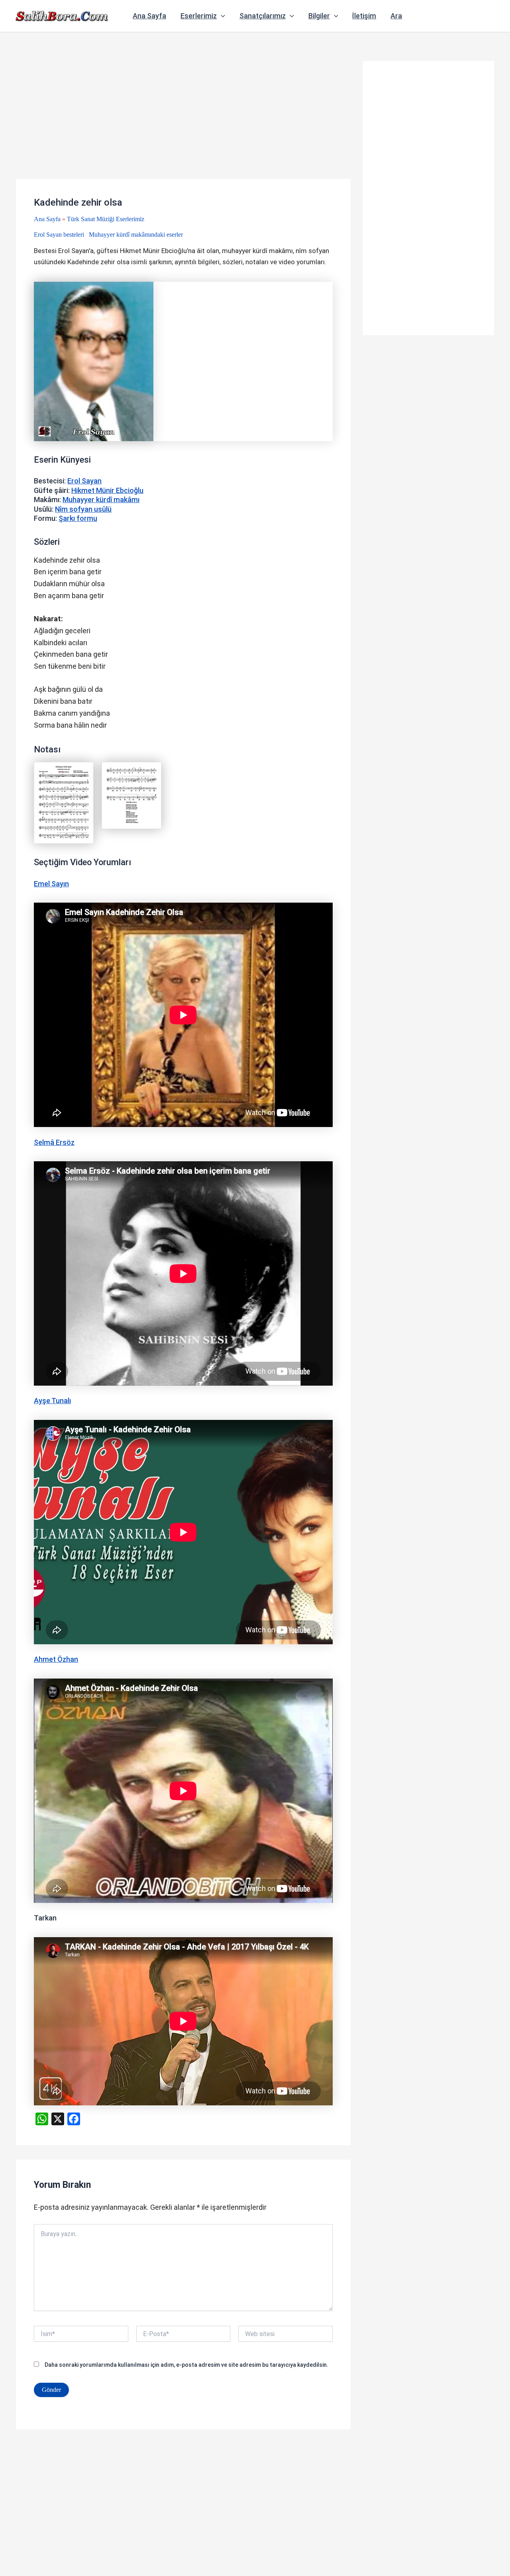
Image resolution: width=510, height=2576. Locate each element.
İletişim (364, 16)
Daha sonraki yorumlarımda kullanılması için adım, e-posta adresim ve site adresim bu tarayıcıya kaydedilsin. (186, 2365)
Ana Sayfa (149, 16)
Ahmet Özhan (56, 1659)
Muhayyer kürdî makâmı (101, 500)
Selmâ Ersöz (54, 1142)
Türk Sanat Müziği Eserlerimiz (106, 219)
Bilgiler (319, 16)
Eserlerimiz (199, 16)
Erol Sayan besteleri (59, 235)
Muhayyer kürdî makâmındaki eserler (136, 235)
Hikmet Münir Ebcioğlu (107, 490)
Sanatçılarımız (263, 16)
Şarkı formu (78, 518)
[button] (221, 16)
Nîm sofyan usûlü (83, 509)
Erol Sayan (84, 481)
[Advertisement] (183, 120)
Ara (396, 16)
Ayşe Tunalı (52, 1401)
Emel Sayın (51, 884)
